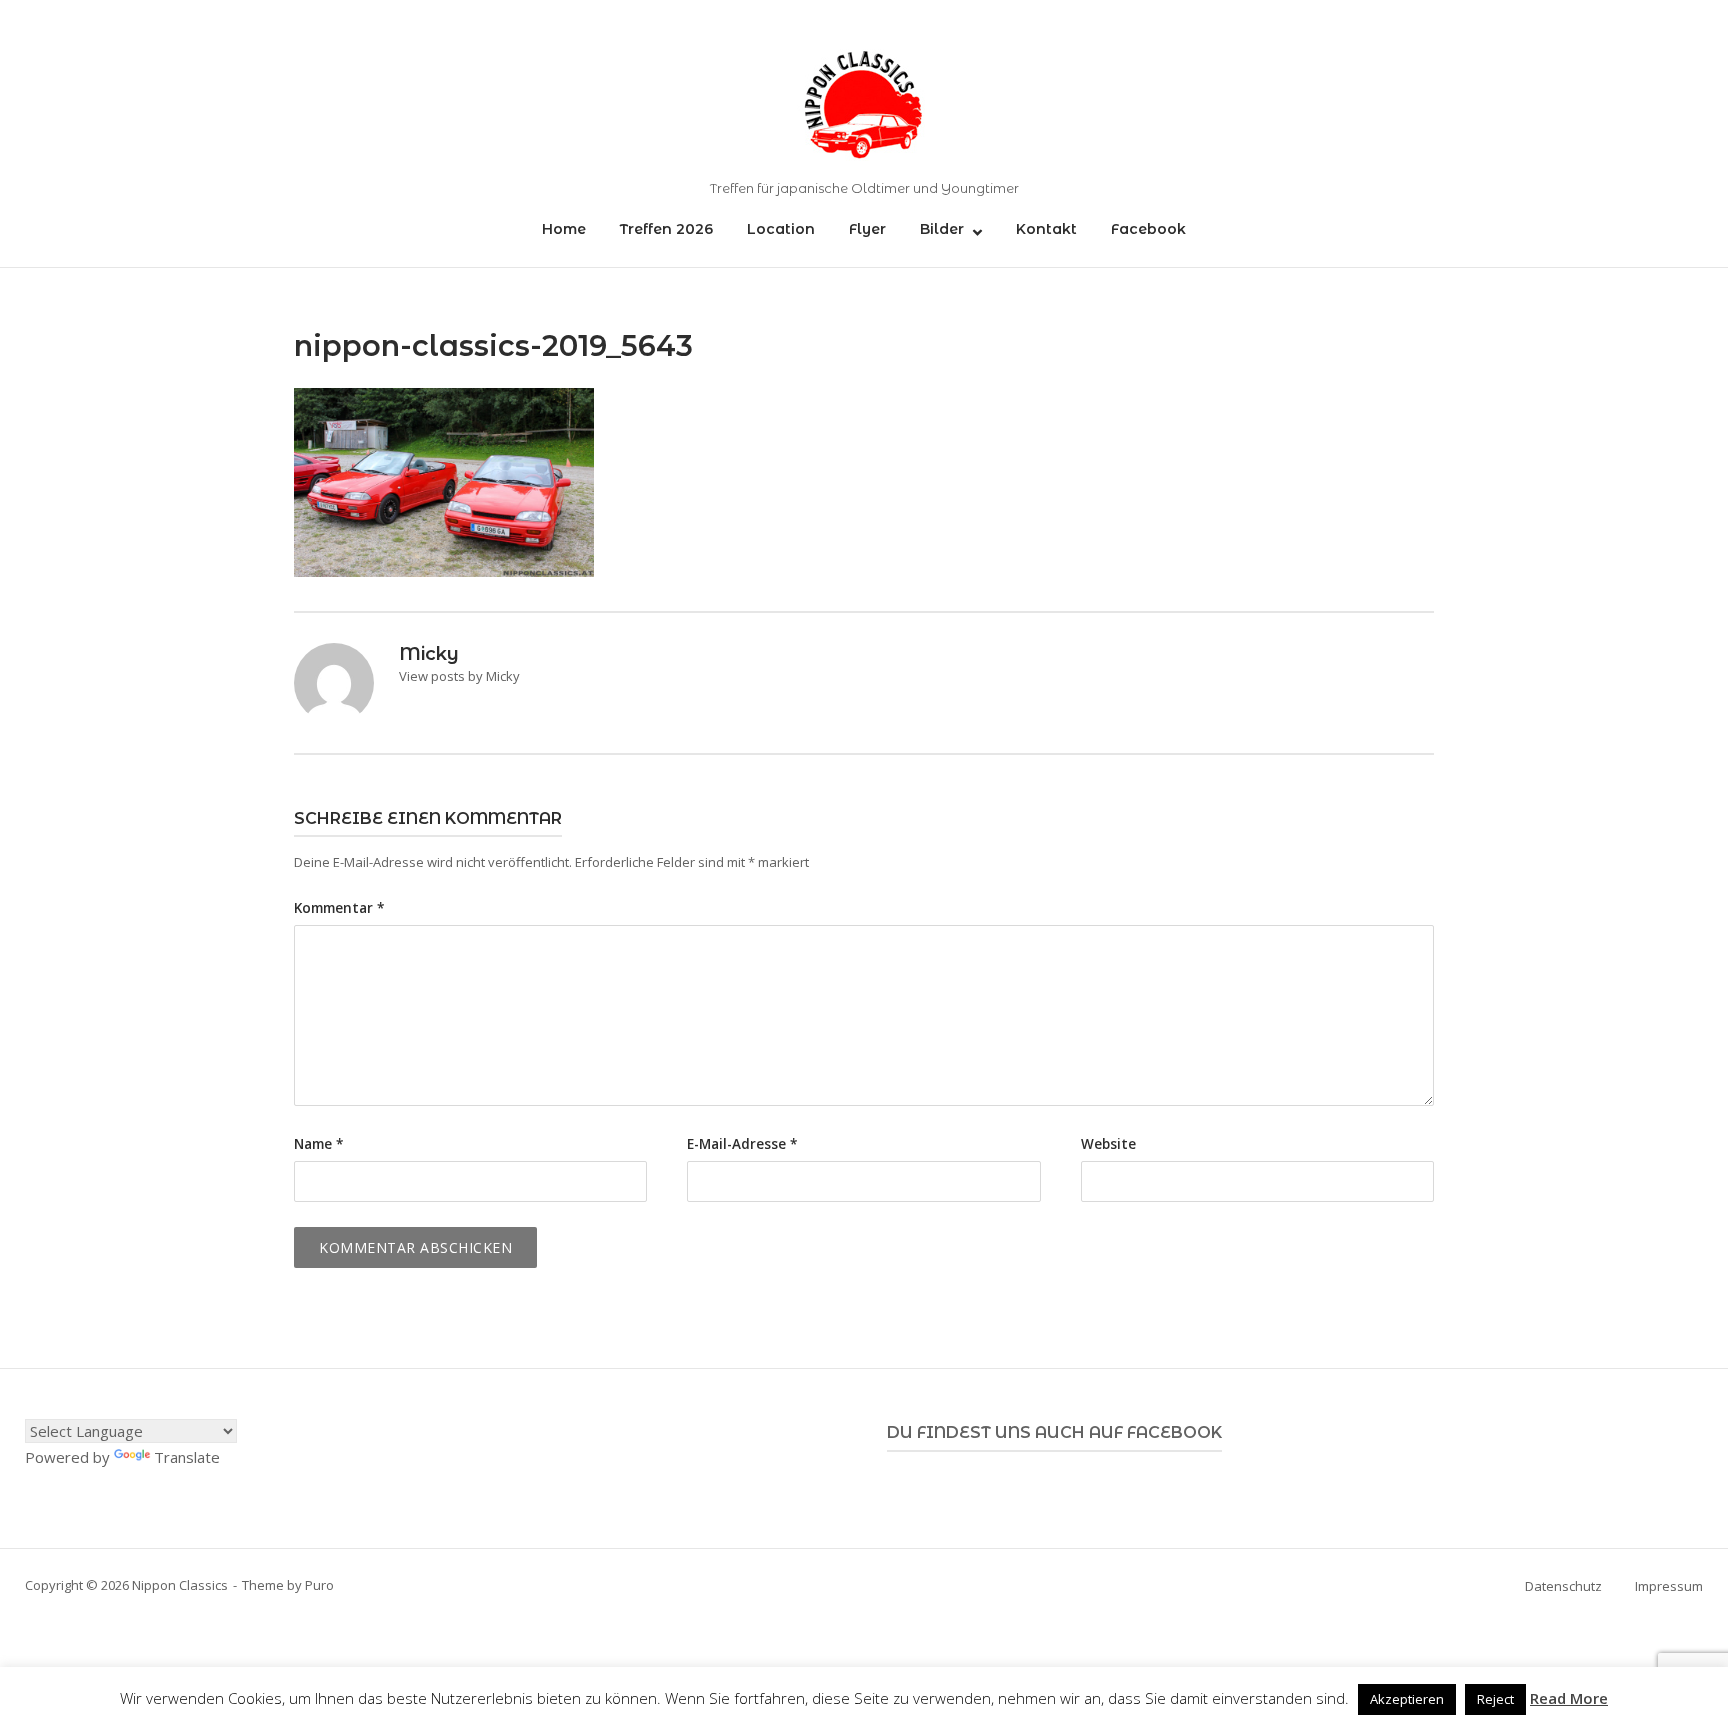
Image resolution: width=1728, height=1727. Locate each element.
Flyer (867, 229)
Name (318, 1144)
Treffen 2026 (666, 229)
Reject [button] (1495, 1699)
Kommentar (339, 908)
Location (781, 229)
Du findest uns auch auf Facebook (1054, 1432)
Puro (319, 1585)
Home (564, 229)
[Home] (864, 101)
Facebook (1148, 229)
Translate (187, 1457)
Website (1108, 1144)
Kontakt (1046, 229)
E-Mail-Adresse (742, 1144)
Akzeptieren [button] (1407, 1699)
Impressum (1669, 1586)
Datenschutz (1563, 1586)
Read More (1569, 1698)
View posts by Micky (459, 676)
